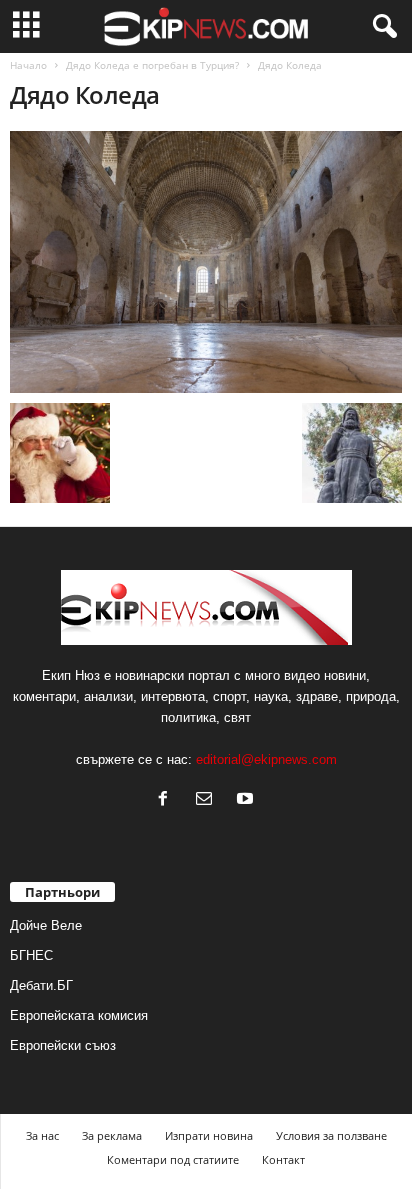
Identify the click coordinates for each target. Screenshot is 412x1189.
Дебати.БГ (41, 985)
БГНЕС (31, 955)
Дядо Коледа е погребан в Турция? (152, 65)
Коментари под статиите (173, 1159)
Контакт (283, 1159)
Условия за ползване (331, 1135)
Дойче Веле (46, 925)
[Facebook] (167, 800)
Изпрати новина (209, 1135)
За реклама (112, 1135)
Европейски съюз (63, 1045)
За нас (42, 1135)
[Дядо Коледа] (206, 262)
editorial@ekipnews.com (266, 759)
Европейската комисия (79, 1015)
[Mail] (208, 800)
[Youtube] (247, 800)
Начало (28, 65)
